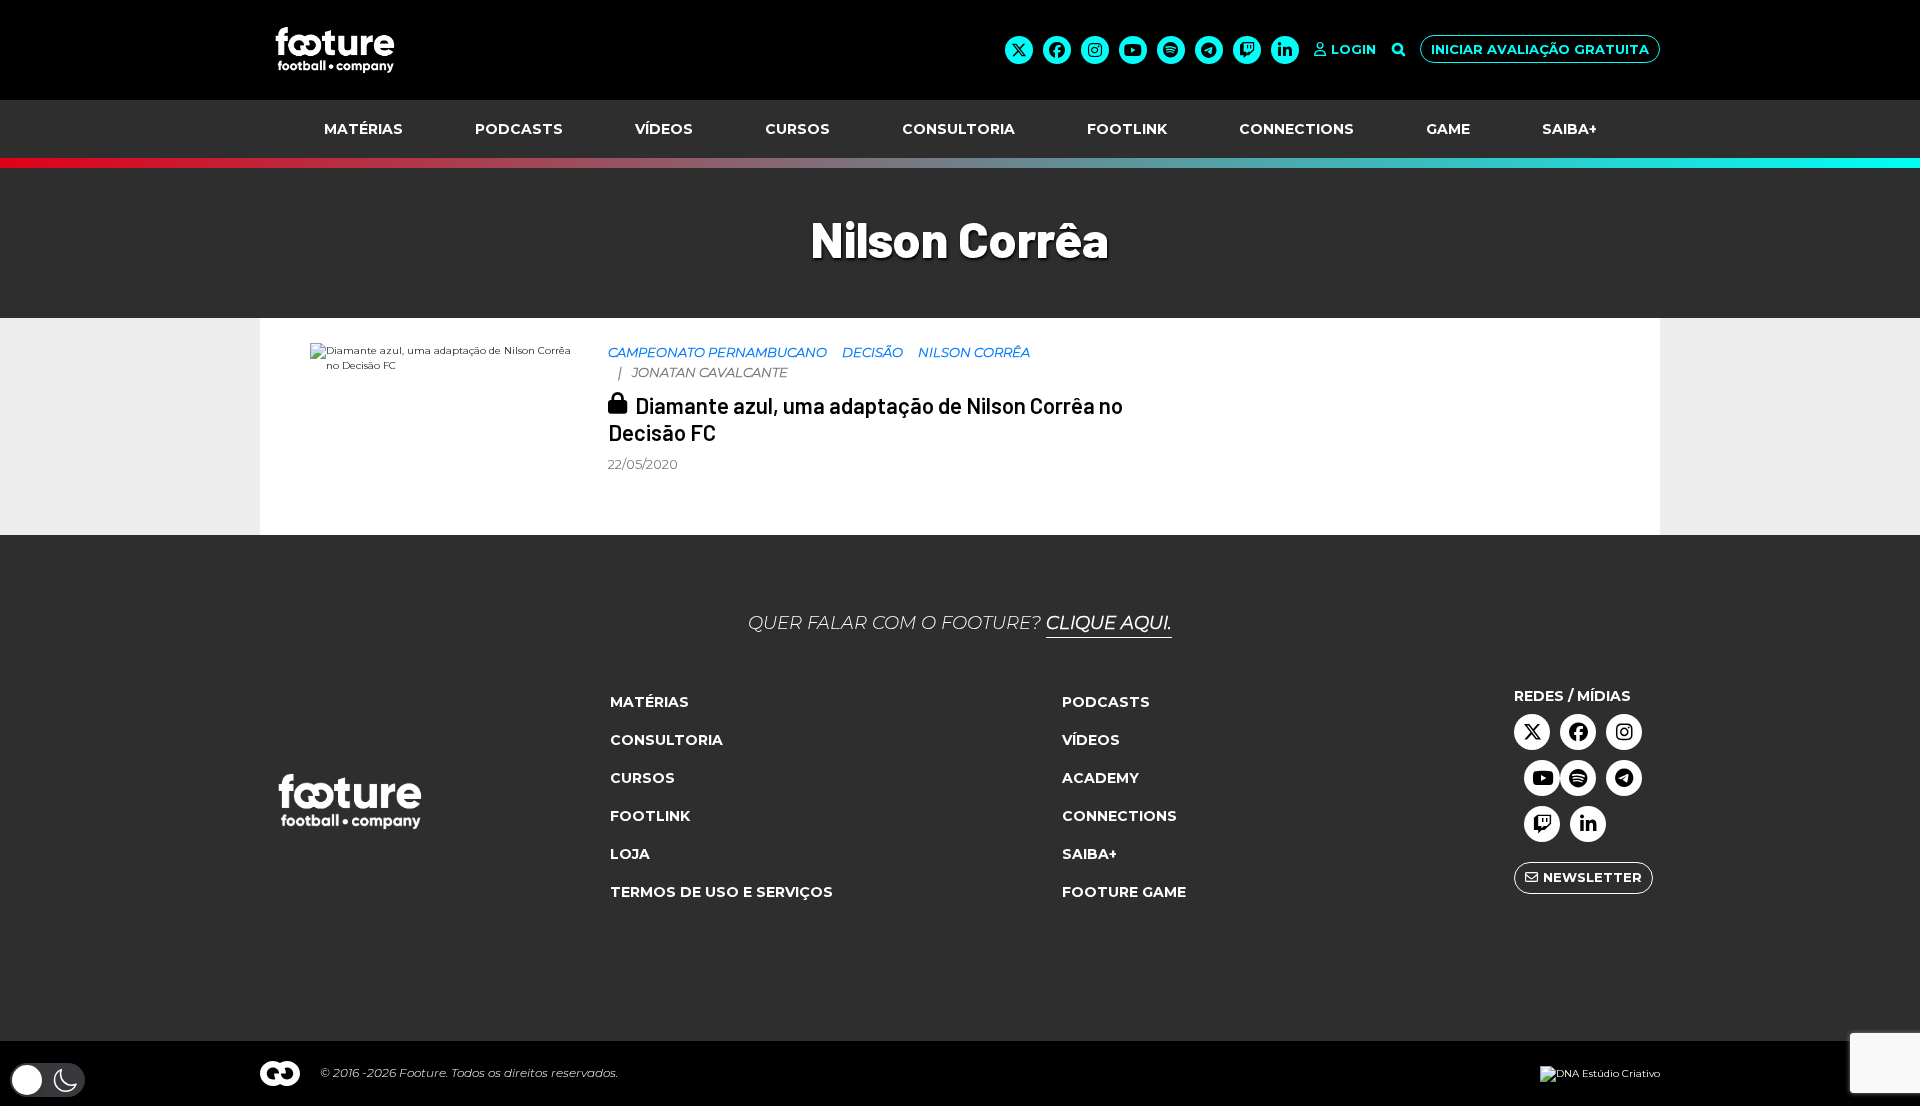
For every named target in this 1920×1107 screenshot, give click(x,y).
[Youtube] (1133, 50)
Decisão (872, 352)
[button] (47, 1080)
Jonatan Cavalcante (710, 372)
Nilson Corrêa (974, 352)
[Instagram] (1095, 50)
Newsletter (1592, 877)
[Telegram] (1209, 50)
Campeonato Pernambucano (717, 352)
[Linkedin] (1285, 50)
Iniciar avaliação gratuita (1540, 49)
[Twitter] (1019, 50)
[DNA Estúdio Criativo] (1600, 1073)
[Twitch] (1247, 50)
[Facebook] (1057, 50)
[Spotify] (1171, 50)
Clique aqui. (1109, 623)
